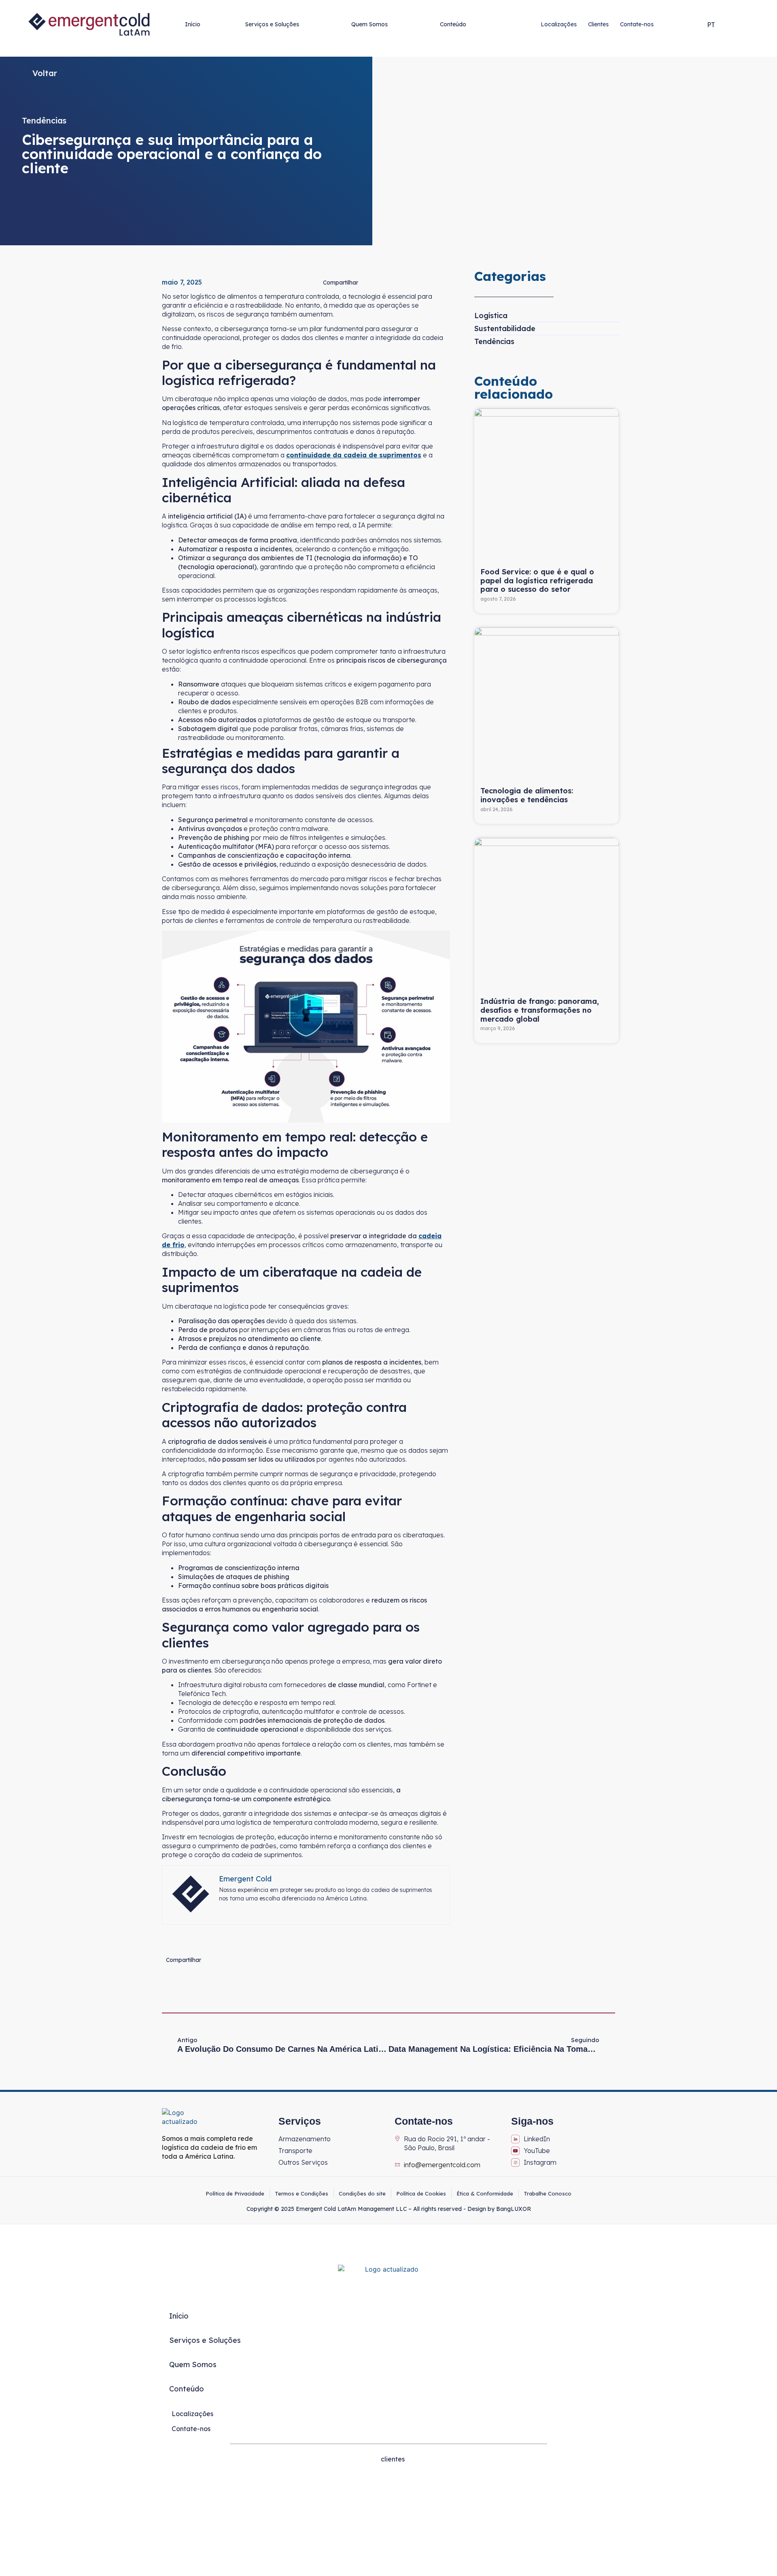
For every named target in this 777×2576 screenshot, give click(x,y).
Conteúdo (453, 24)
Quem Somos (369, 24)
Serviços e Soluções (272, 24)
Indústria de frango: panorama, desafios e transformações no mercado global (540, 1010)
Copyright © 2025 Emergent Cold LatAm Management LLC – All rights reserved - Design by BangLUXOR (389, 2209)
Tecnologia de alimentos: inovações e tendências (527, 795)
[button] (697, 24)
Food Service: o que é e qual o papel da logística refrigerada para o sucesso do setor (537, 580)
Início (193, 24)
